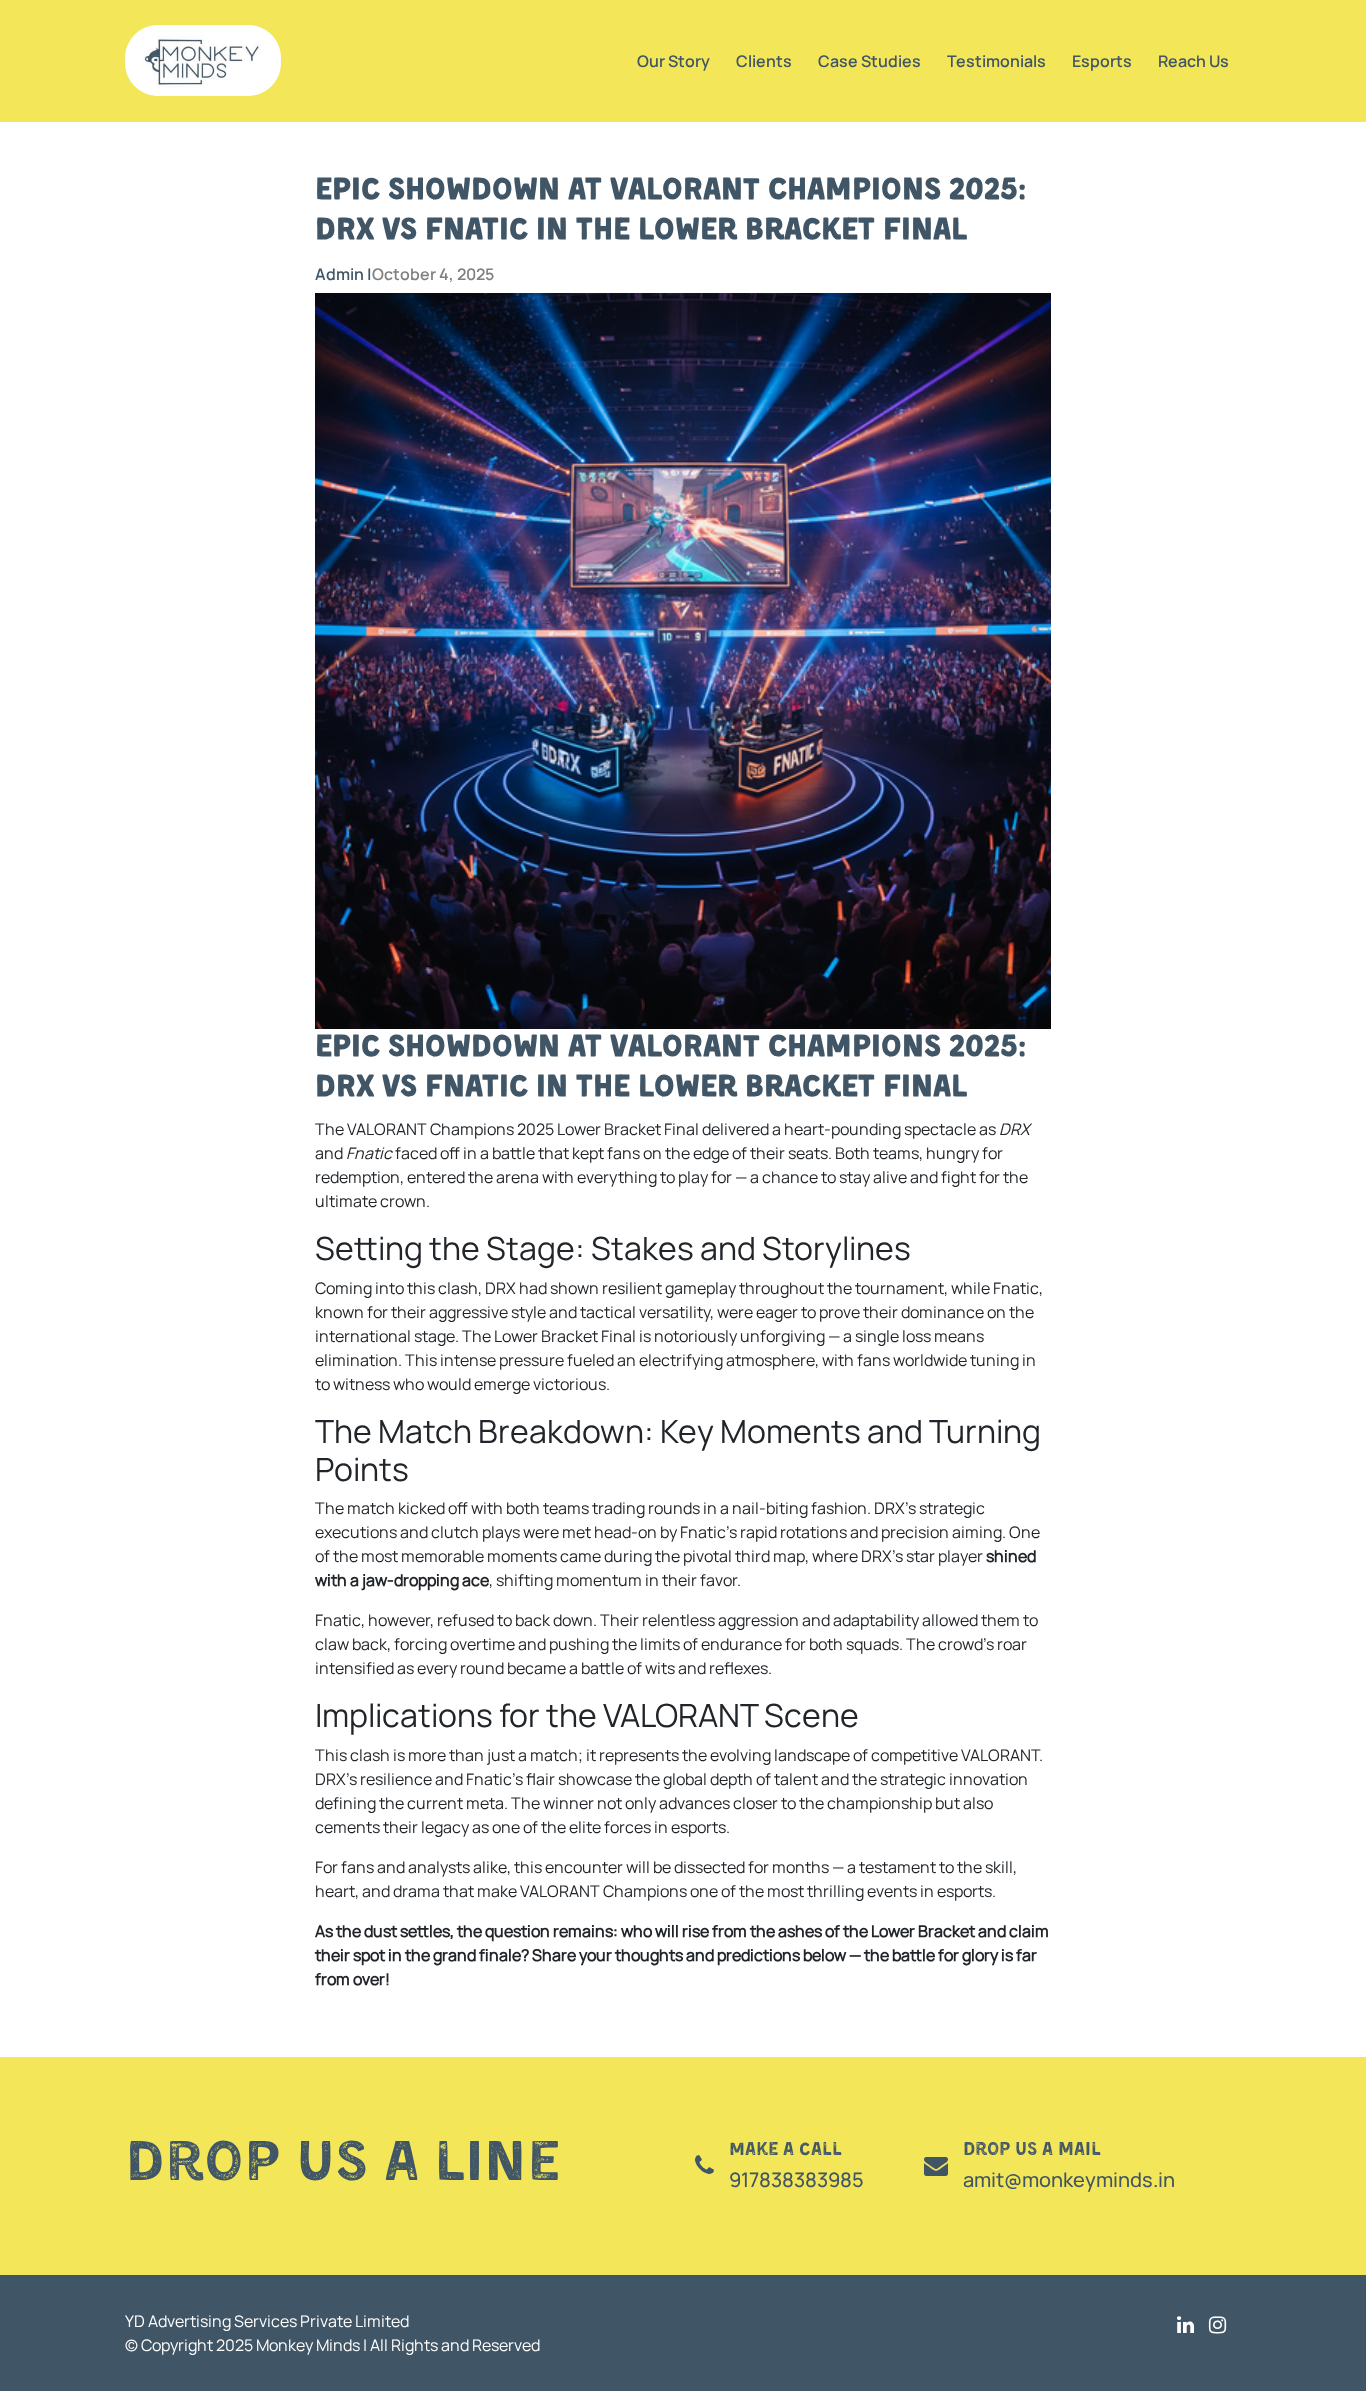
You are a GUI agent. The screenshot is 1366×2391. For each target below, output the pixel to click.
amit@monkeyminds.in (1069, 2179)
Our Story (673, 61)
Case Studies (869, 61)
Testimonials (996, 61)
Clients (764, 61)
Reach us (1193, 61)
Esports (1102, 61)
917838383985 (796, 2179)
